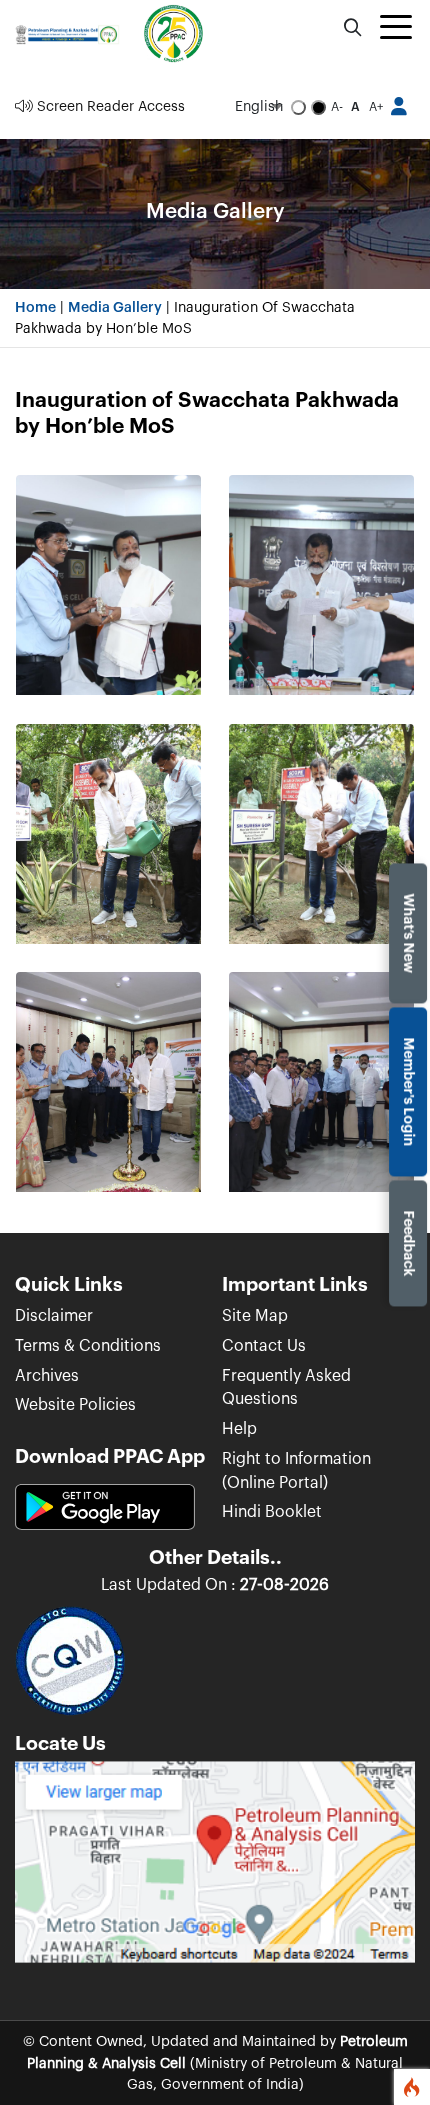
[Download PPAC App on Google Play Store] (105, 1515)
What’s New (408, 933)
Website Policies (75, 1405)
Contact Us (264, 1346)
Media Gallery (115, 307)
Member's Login (408, 1091)
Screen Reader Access (109, 106)
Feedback (408, 1243)
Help (239, 1429)
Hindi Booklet (272, 1512)
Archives (47, 1376)
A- (337, 107)
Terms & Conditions (88, 1346)
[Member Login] (399, 107)
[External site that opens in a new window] (215, 1869)
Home (35, 307)
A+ (376, 107)
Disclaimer (54, 1316)
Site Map (255, 1316)
